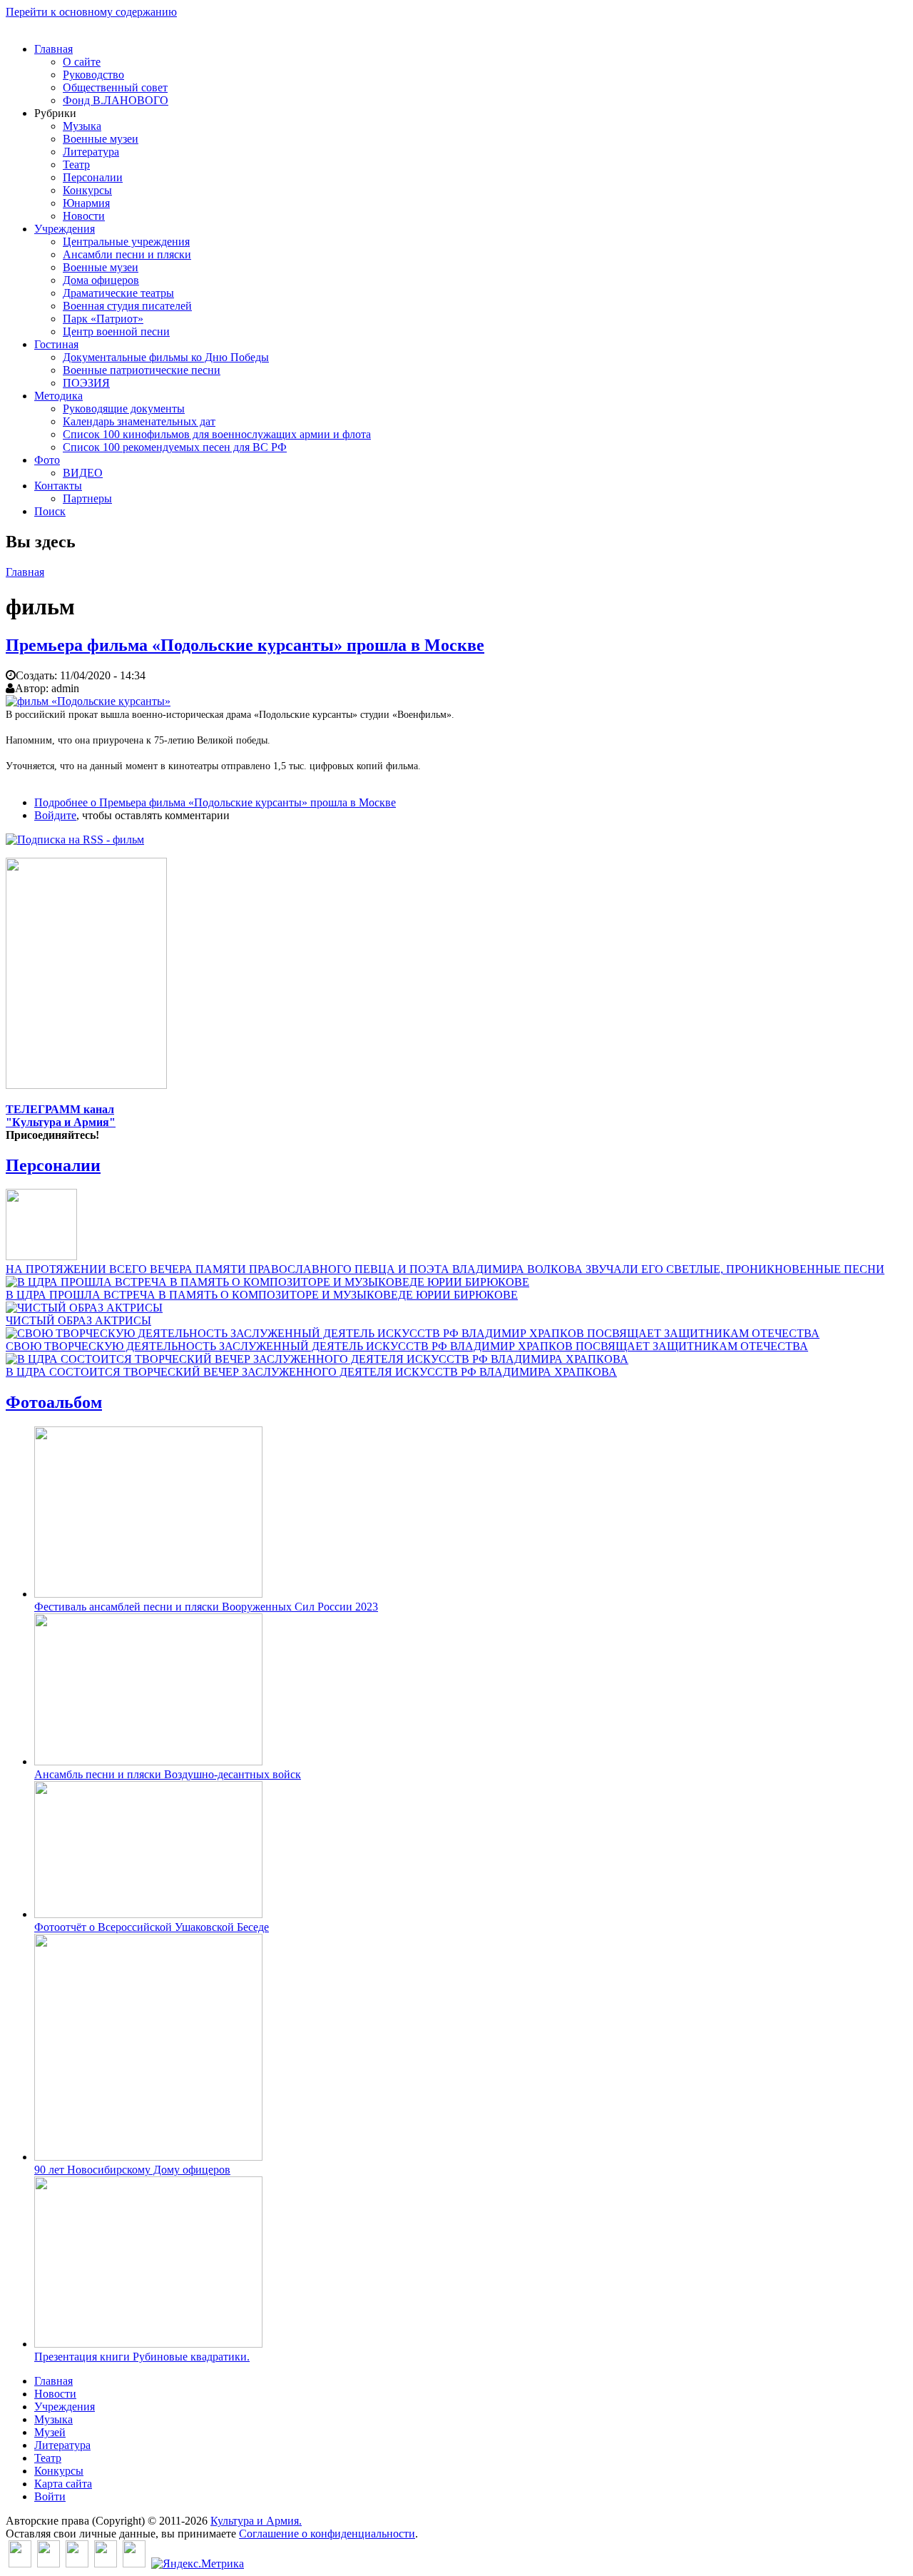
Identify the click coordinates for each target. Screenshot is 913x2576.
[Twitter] (49, 2564)
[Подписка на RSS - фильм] (75, 840)
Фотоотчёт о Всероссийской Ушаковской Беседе (152, 1927)
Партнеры (87, 498)
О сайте (82, 62)
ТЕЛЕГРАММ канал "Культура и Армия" (61, 1116)
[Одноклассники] (77, 2564)
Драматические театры (118, 293)
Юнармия (86, 203)
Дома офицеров (101, 280)
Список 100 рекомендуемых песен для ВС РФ (175, 447)
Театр (76, 164)
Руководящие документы (124, 409)
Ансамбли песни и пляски (127, 254)
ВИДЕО (83, 473)
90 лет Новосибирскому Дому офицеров (132, 2170)
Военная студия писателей (127, 306)
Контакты (58, 486)
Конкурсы (87, 190)
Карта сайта (63, 2484)
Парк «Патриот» (103, 319)
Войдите (55, 815)
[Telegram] (134, 2564)
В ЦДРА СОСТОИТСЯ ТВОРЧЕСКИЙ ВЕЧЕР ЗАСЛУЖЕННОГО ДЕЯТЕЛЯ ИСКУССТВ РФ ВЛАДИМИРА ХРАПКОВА (311, 1372)
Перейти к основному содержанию (91, 12)
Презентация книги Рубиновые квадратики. (142, 2357)
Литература (91, 152)
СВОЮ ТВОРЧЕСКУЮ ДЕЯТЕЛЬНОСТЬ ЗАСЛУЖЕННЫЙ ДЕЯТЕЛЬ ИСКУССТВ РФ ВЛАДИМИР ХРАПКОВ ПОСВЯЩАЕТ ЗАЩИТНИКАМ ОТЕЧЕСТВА (407, 1346)
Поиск (50, 511)
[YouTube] (106, 2564)
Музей (50, 2432)
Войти (50, 2496)
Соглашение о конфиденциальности (327, 2534)
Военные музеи (101, 139)
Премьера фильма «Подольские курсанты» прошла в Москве (245, 645)
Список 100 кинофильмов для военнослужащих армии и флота (217, 434)
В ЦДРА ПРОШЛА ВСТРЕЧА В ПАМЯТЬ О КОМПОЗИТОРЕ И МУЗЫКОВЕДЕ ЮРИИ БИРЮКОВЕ (262, 1295)
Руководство (93, 75)
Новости (84, 216)
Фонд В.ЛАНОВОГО (116, 100)
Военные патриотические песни (142, 370)
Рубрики (55, 113)
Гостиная (56, 344)
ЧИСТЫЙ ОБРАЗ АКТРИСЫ (78, 1320)
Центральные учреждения (126, 242)
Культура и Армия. (256, 2521)
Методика (58, 396)
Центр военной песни (116, 331)
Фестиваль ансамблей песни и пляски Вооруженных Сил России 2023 (206, 1607)
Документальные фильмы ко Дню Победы (166, 357)
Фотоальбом (54, 1402)
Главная (53, 49)
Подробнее (215, 802)
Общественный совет (115, 87)
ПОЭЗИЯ (86, 383)
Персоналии (93, 177)
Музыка (82, 126)
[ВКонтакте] (20, 2564)
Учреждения (65, 229)
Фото (47, 460)
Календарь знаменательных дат (139, 421)
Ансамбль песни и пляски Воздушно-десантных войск (168, 1774)
